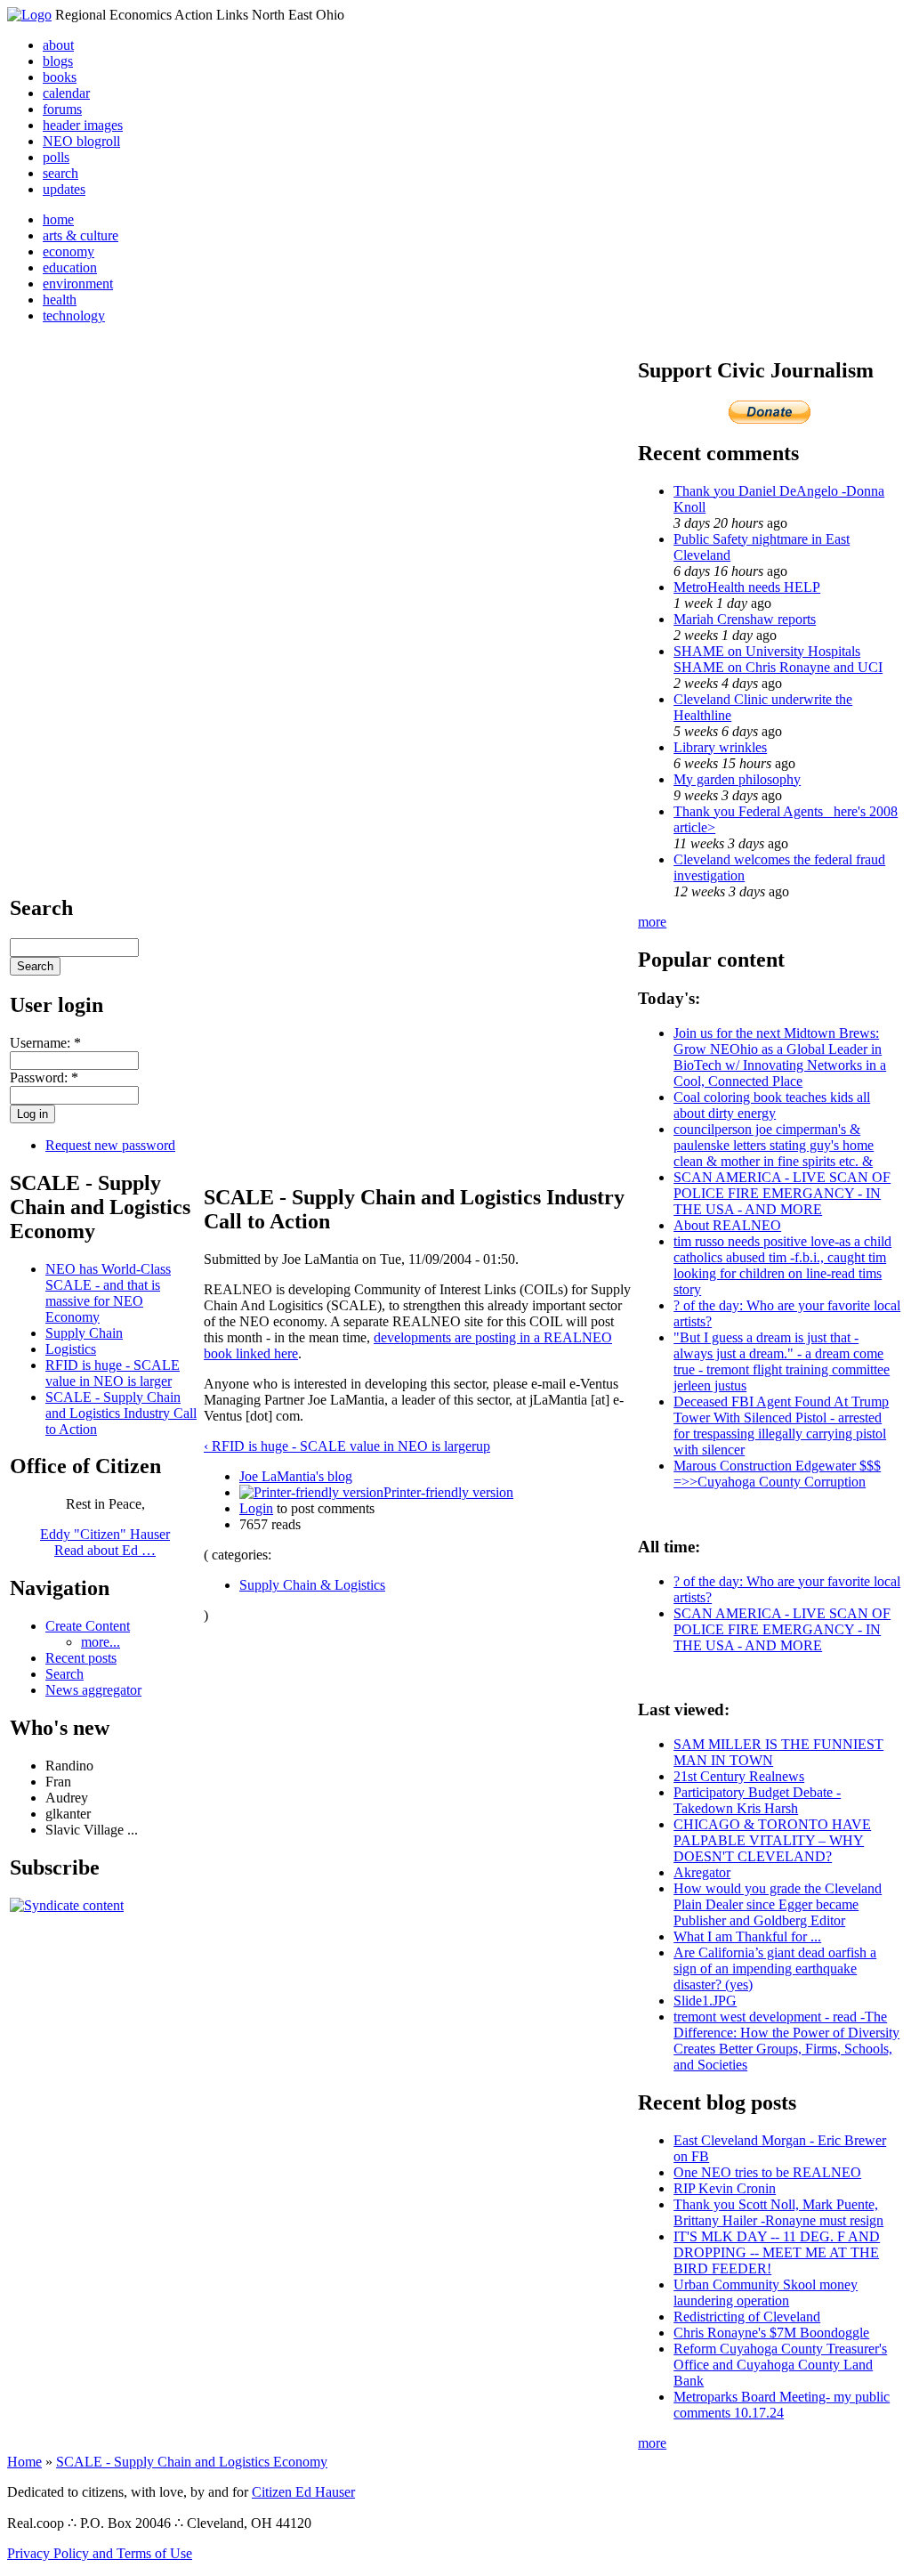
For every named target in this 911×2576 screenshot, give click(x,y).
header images (83, 125)
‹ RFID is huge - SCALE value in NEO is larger (340, 1446)
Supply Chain (84, 1333)
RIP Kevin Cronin (725, 2188)
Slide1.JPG (705, 2001)
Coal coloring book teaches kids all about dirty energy (772, 1105)
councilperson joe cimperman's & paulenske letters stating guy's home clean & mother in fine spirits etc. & (774, 1145)
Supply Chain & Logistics (312, 1585)
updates (64, 189)
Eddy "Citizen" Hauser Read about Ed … (105, 1542)
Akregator (702, 1872)
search (60, 173)
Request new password (110, 1145)
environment (78, 284)
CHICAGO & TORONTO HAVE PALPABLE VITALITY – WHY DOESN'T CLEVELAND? (772, 1840)
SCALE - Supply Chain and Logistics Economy (192, 2462)
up (483, 1446)
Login (256, 1508)
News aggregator (93, 1690)
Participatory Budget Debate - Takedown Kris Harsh (757, 1800)
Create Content (88, 1626)
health (60, 300)
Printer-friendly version (448, 1492)
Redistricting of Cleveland (747, 2317)
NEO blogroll (81, 141)
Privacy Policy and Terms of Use (100, 2553)
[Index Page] (29, 15)
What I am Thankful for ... (747, 1936)
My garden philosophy (737, 779)
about (58, 45)
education (70, 267)
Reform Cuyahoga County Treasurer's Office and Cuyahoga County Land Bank (780, 2365)
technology (74, 316)
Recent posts (81, 1658)
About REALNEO (727, 1225)
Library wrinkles (720, 747)
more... (101, 1642)
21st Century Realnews (739, 1776)
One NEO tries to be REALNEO (767, 2172)
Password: (44, 1077)
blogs (58, 61)
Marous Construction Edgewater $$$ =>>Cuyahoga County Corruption (777, 1474)
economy (69, 251)
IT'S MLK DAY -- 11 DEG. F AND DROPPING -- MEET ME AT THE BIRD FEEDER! (777, 2252)
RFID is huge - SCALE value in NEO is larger (113, 1373)
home (58, 219)
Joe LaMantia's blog (296, 1476)
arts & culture (81, 235)
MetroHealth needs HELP (747, 587)
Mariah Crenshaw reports (745, 619)
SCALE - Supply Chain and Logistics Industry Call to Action (121, 1413)
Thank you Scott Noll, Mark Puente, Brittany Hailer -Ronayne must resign (778, 2212)
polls (56, 157)
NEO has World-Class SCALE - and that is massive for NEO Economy (108, 1293)
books (60, 77)
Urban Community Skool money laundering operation (766, 2292)
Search (64, 1674)
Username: (45, 1043)
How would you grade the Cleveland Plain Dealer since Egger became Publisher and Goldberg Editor (778, 1904)
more (652, 922)
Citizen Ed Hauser (303, 2492)
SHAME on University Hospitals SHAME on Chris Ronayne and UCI (778, 659)
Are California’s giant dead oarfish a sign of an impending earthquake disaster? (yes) (775, 1968)
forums (62, 109)
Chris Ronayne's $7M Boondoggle (771, 2333)
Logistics (71, 1349)
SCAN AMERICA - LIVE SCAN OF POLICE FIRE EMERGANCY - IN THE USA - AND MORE (782, 1193)
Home (24, 2462)
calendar (66, 93)
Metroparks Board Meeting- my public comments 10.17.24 (782, 2405)
